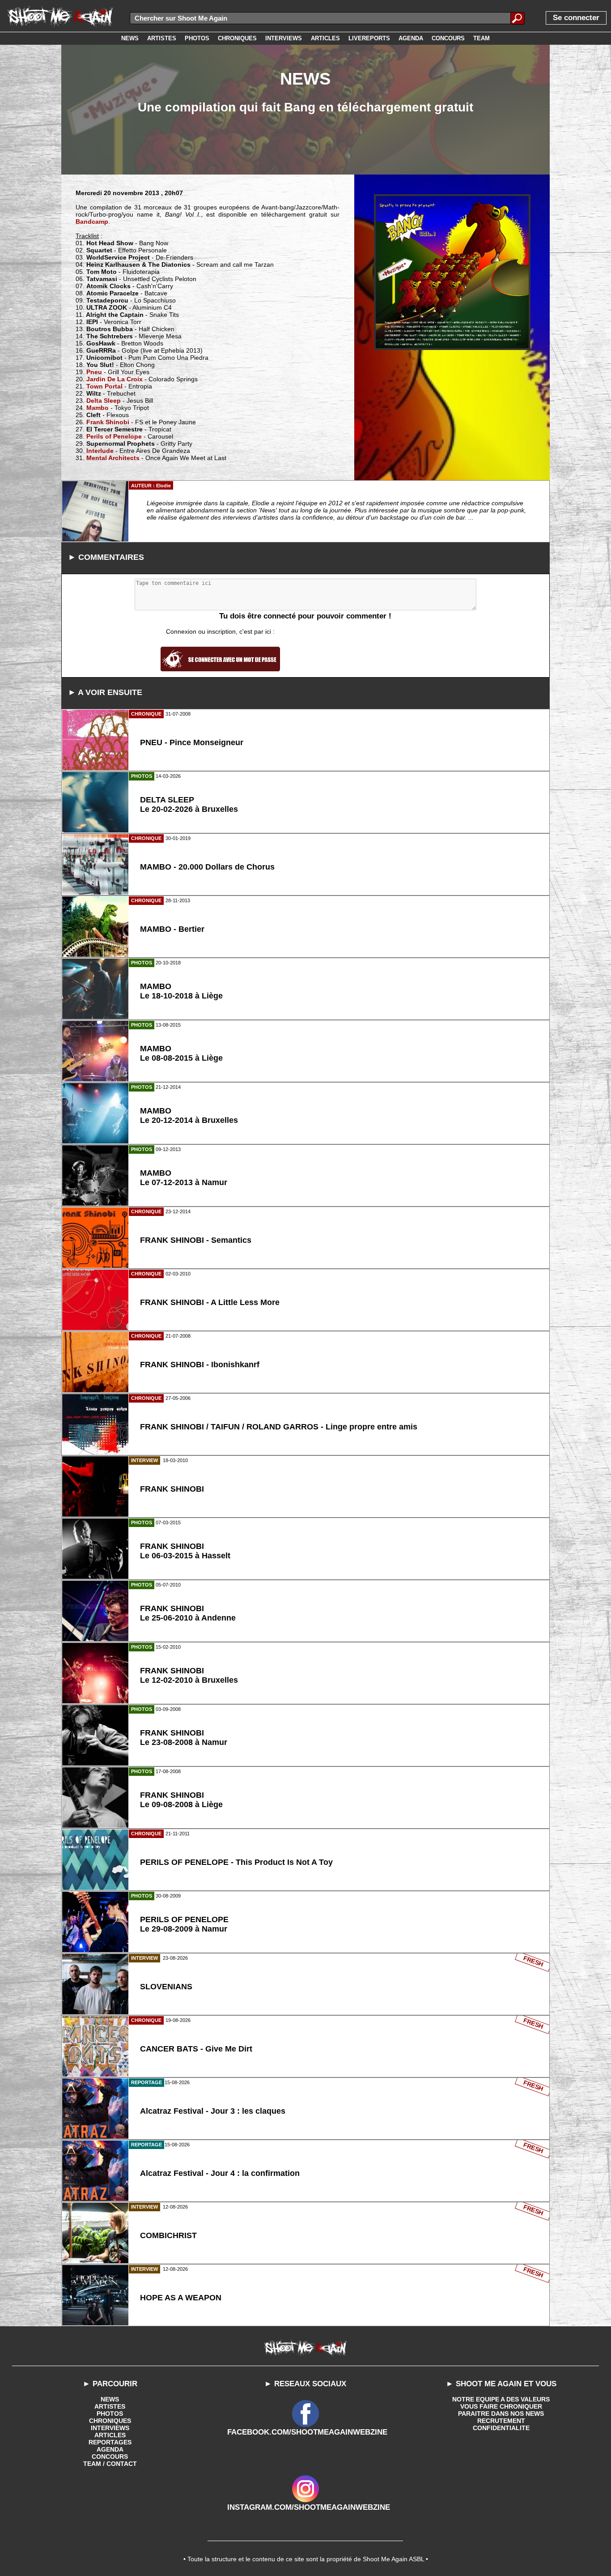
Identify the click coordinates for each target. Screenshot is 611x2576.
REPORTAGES (110, 2442)
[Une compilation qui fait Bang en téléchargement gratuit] (452, 272)
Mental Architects (113, 458)
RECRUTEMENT (501, 2421)
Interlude (100, 451)
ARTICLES (110, 2435)
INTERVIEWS (110, 2428)
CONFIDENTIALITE (501, 2428)
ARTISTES (110, 2406)
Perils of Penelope (114, 436)
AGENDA (110, 2449)
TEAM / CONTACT (110, 2464)
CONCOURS (110, 2457)
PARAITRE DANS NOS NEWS (501, 2414)
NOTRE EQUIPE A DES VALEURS (501, 2399)
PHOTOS (110, 2414)
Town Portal (104, 386)
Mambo (98, 408)
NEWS (110, 2399)
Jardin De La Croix (115, 379)
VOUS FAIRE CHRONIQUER (501, 2406)
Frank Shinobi (108, 422)
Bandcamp (92, 222)
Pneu (94, 372)
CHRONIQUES (110, 2421)
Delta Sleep (104, 401)
